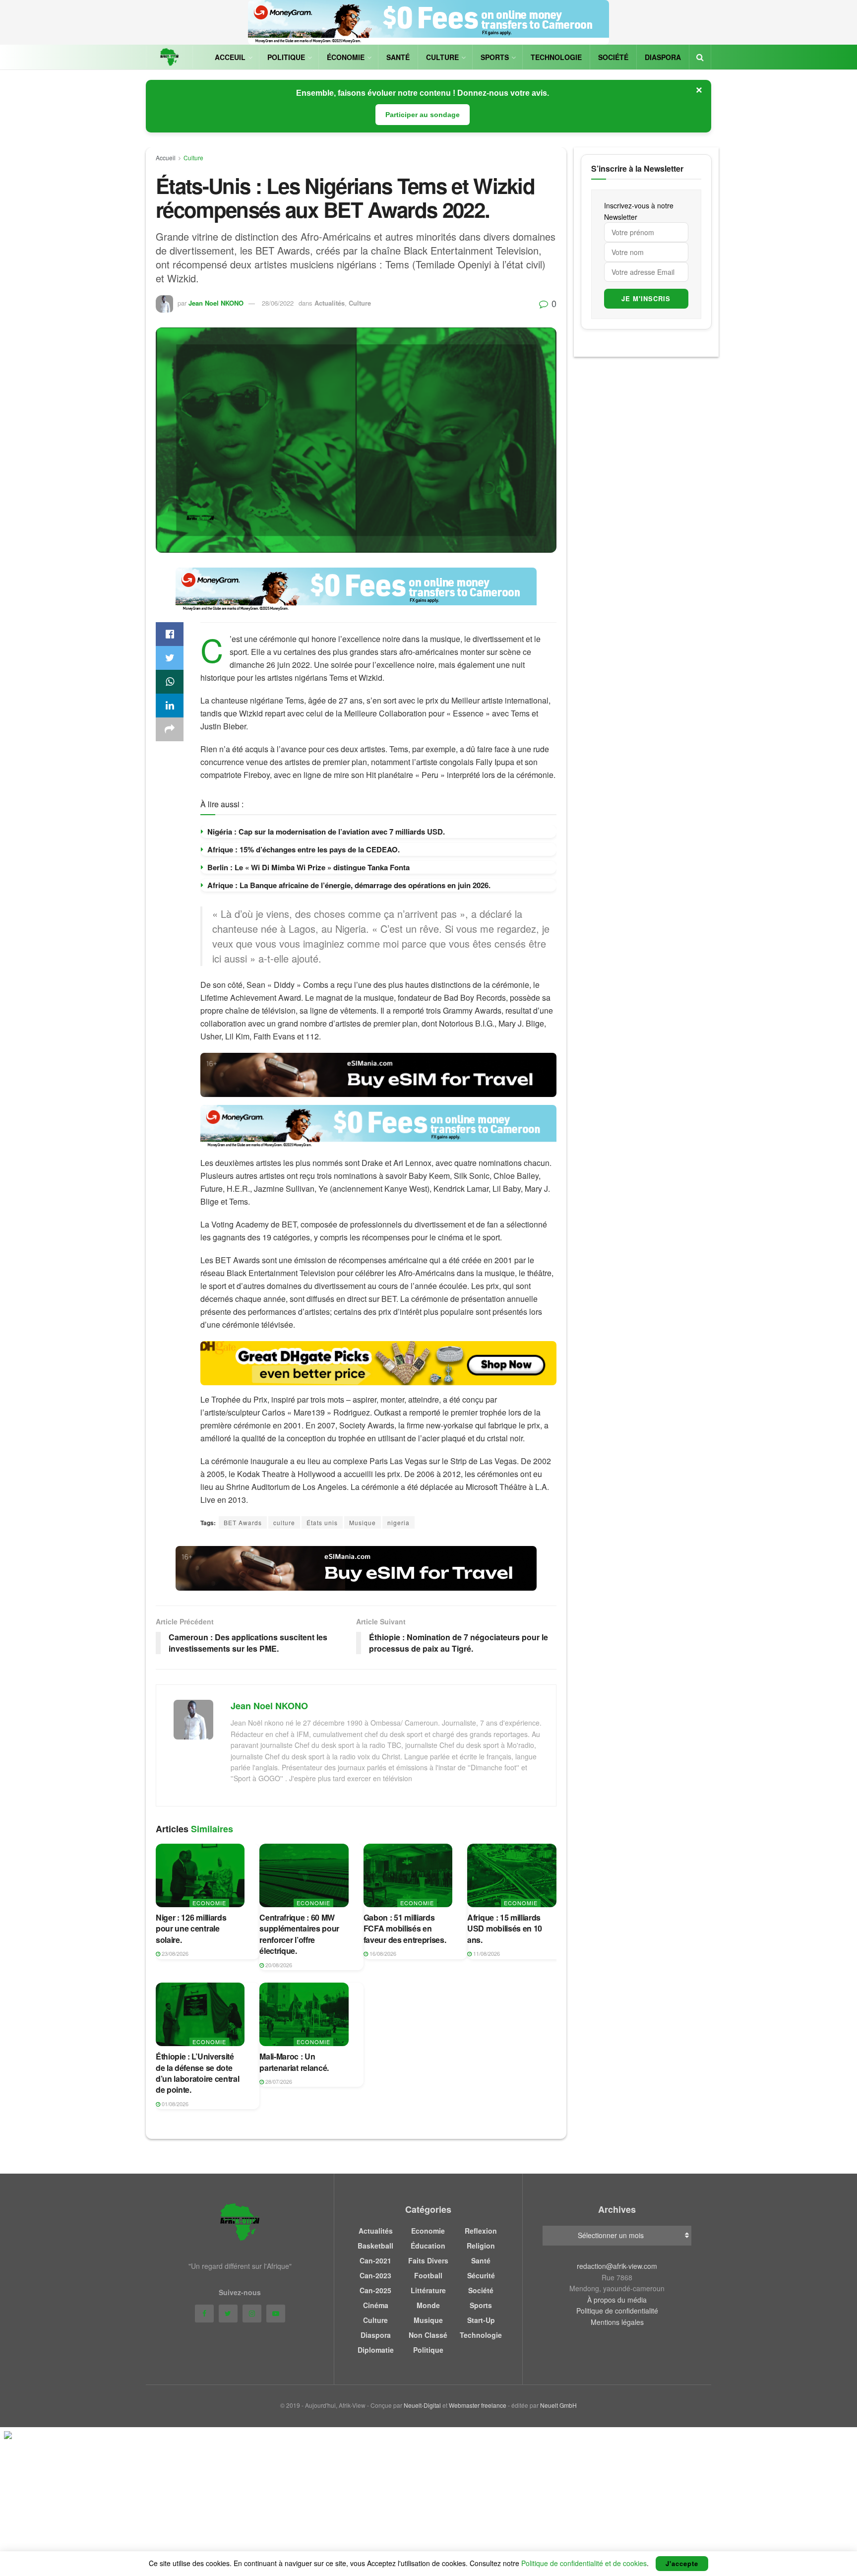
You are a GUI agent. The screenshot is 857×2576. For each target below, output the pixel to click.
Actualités (330, 303)
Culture (442, 57)
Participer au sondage (423, 115)
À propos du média (617, 2300)
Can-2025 (375, 2290)
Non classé (428, 2335)
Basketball (375, 2246)
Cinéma (376, 2305)
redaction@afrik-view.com (617, 2266)
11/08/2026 (486, 1953)
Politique (286, 57)
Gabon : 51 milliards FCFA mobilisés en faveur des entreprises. (405, 1929)
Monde (428, 2305)
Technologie (556, 57)
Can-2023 (375, 2275)
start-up (481, 2320)
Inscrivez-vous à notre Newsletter (639, 211)
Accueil (166, 158)
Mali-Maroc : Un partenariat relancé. (294, 2062)
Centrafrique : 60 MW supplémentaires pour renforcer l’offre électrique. (299, 1934)
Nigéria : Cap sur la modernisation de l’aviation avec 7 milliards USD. (326, 832)
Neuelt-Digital (422, 2405)
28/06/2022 (278, 303)
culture (284, 1522)
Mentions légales (617, 2322)
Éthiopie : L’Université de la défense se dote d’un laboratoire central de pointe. (197, 2073)
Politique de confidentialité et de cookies (584, 2563)
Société (613, 57)
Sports (495, 57)
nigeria (398, 1522)
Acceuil (230, 57)
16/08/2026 (382, 1953)
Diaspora (663, 57)
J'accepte (682, 2563)
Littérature (428, 2290)
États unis (322, 1522)
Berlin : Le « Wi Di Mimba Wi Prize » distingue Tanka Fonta (308, 867)
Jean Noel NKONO (216, 303)
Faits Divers (428, 2260)
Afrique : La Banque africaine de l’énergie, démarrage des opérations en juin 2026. (349, 885)
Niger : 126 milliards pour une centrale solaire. (191, 1929)
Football (428, 2275)
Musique (363, 1522)
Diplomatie (376, 2350)
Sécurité (481, 2275)
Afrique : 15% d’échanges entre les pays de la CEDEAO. (304, 849)
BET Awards (243, 1522)
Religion (481, 2246)
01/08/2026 (174, 2104)
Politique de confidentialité (617, 2311)
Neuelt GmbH (558, 2405)
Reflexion (481, 2231)
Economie (209, 1903)
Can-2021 (375, 2260)
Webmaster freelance (478, 2405)
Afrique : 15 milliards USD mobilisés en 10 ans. (505, 1929)
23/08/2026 (174, 1953)
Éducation (428, 2246)
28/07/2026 (278, 2081)
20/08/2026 (278, 1965)
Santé (398, 57)
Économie (346, 57)
